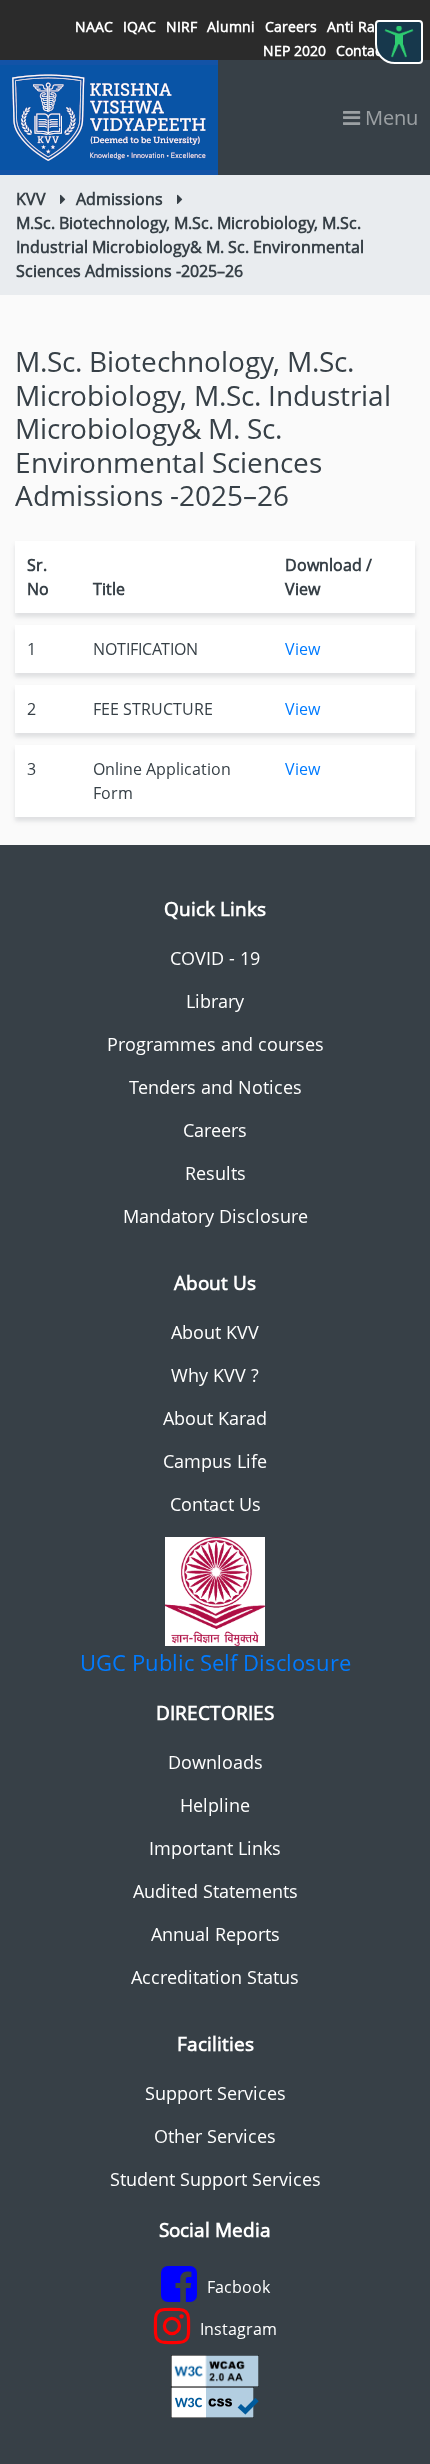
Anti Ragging (369, 26)
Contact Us (215, 1504)
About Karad (215, 1418)
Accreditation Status (215, 1977)
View (302, 649)
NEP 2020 (294, 50)
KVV (31, 199)
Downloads (215, 1762)
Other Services (215, 2136)
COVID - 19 (215, 958)
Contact (361, 50)
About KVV (215, 1332)
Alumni (231, 26)
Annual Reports (215, 1934)
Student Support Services (215, 2179)
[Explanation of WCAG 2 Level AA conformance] (215, 2369)
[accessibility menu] (399, 42)
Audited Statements (215, 1891)
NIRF (181, 26)
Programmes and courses (215, 1044)
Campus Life (215, 1461)
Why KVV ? (215, 1375)
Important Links (215, 1848)
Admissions (119, 199)
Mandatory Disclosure (215, 1216)
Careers (291, 26)
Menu (389, 117)
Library (215, 1001)
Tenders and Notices (215, 1087)
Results (215, 1173)
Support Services (215, 2093)
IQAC (139, 26)
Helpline (215, 1805)
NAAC (94, 26)
